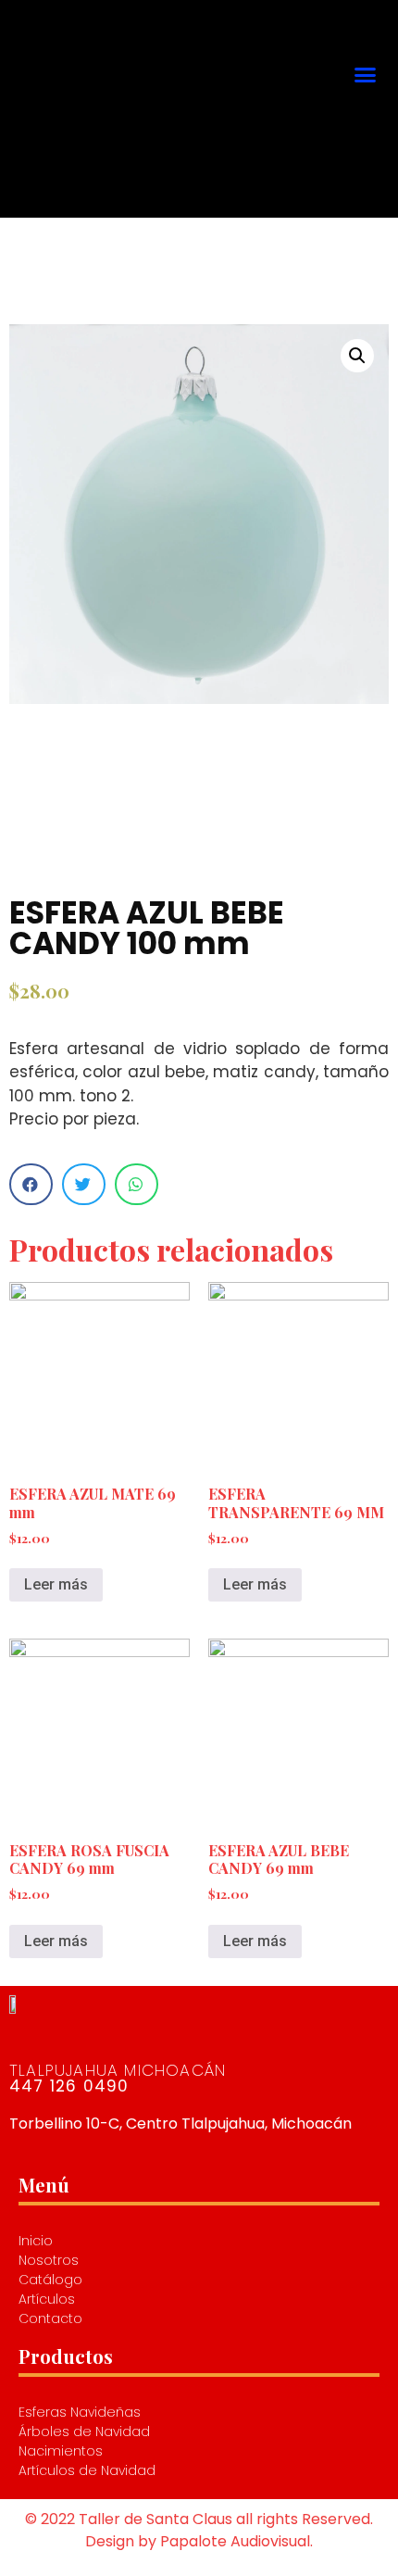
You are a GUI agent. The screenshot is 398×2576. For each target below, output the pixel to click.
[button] (365, 74)
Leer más (56, 1584)
